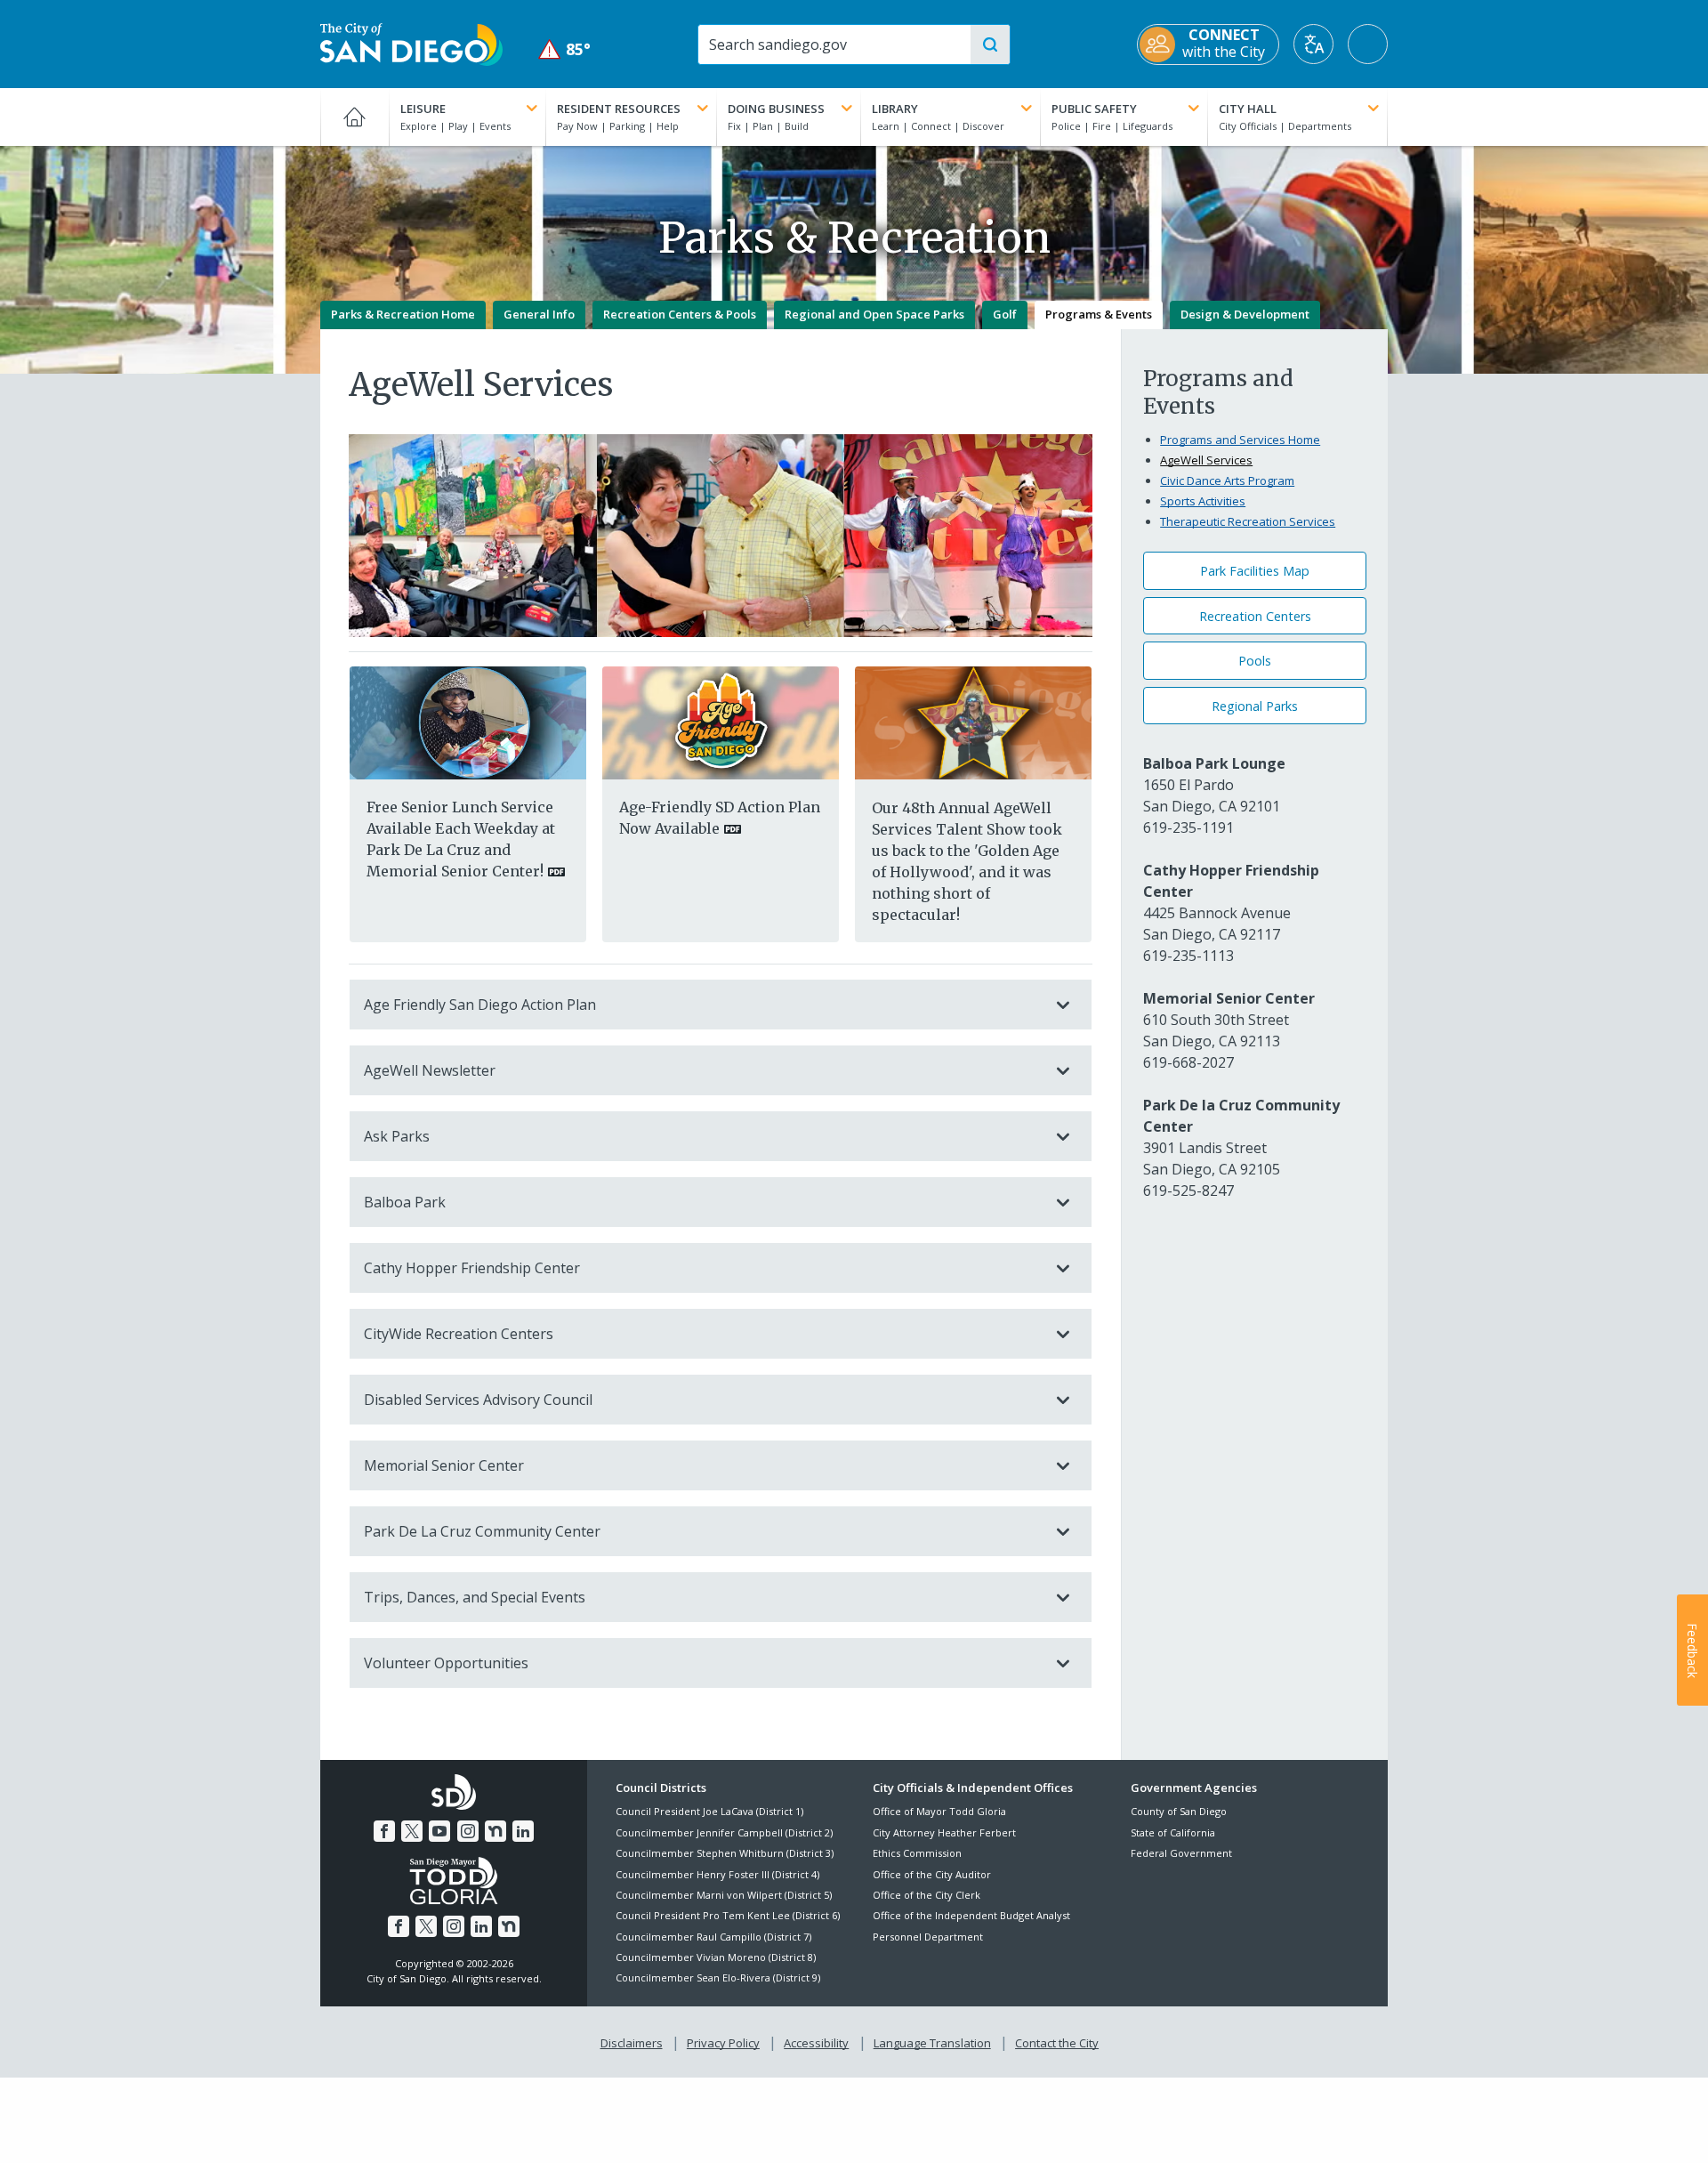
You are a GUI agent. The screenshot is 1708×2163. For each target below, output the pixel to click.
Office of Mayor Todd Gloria (939, 1811)
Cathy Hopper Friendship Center (472, 1268)
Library (895, 109)
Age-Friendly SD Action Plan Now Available (720, 818)
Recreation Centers (1255, 616)
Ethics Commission (917, 1853)
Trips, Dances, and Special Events (475, 1597)
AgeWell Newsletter (430, 1070)
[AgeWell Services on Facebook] (973, 722)
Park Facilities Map (1255, 571)
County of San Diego (1179, 1811)
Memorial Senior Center (444, 1465)
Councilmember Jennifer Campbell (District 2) (724, 1832)
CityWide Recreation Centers (459, 1334)
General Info (539, 314)
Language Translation (932, 2043)
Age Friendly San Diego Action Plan (480, 1005)
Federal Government (1181, 1853)
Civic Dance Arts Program (1227, 480)
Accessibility (816, 2043)
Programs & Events (1099, 314)
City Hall (1248, 109)
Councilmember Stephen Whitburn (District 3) (725, 1853)
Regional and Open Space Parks (874, 314)
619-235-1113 (1188, 956)
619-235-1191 (1188, 827)
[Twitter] (412, 1831)
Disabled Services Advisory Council (478, 1400)
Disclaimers (632, 2043)
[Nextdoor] (495, 1831)
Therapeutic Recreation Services (1248, 521)
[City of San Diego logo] (411, 43)
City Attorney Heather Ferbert (944, 1832)
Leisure (423, 109)
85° (564, 49)
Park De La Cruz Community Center (482, 1531)
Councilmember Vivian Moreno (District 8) (716, 1957)
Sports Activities (1203, 501)
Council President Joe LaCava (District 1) (709, 1811)
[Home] (354, 117)
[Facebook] (384, 1831)
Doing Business (776, 109)
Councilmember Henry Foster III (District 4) (717, 1874)
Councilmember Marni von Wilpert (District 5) (724, 1895)
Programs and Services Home (1240, 440)
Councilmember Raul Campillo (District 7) (713, 1937)
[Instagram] (468, 1831)
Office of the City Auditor (932, 1874)
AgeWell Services (1206, 460)
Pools (1255, 661)
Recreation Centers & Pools (680, 314)
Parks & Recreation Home (403, 314)
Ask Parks (397, 1136)
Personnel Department (928, 1937)
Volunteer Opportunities (446, 1663)
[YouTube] (439, 1831)
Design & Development (1245, 314)
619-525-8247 (1188, 1190)
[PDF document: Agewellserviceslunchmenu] (468, 722)
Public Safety (1094, 109)
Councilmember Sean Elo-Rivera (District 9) (718, 1977)
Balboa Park (405, 1202)
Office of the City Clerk (927, 1895)
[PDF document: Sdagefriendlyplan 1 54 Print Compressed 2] (721, 722)
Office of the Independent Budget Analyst (971, 1915)
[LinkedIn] (523, 1831)
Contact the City (1057, 2043)
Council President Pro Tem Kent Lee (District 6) (728, 1915)
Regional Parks (1255, 706)
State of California (1173, 1832)
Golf (1005, 314)
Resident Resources (619, 109)
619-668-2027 (1188, 1062)
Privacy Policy (723, 2043)
